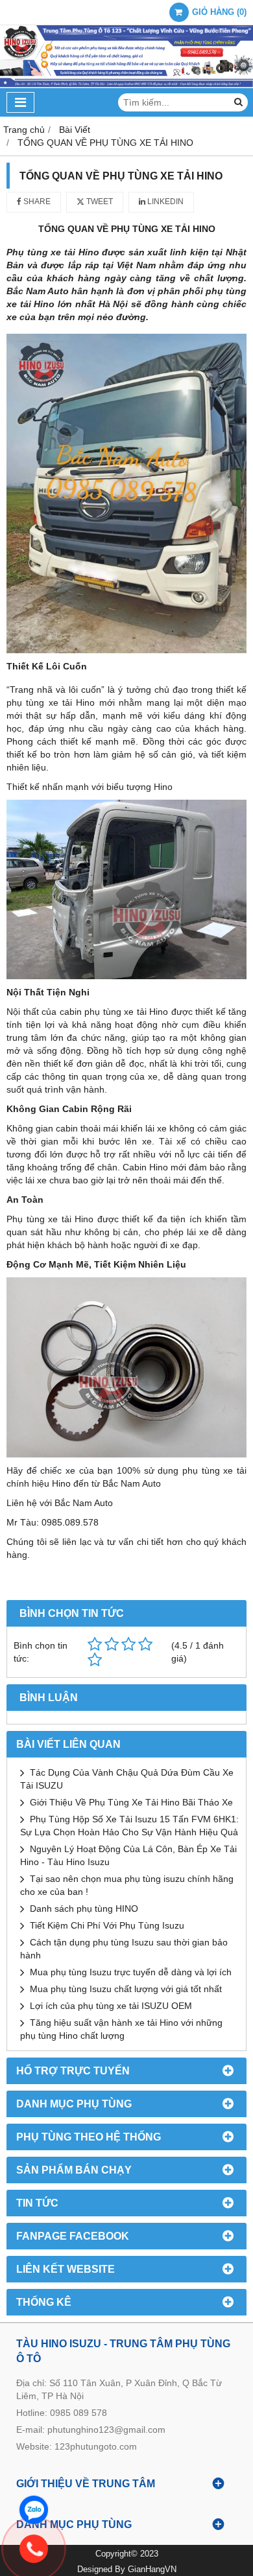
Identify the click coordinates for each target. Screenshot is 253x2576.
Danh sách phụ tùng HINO (84, 1909)
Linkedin (164, 202)
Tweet (99, 202)
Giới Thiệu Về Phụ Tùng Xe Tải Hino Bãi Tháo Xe (131, 1802)
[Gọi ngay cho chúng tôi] (136, 2549)
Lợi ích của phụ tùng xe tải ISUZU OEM (111, 2006)
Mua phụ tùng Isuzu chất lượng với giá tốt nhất (126, 1989)
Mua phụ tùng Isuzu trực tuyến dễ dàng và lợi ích (131, 1972)
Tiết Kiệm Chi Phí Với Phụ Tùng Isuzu (107, 1925)
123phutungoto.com (96, 2446)
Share (36, 202)
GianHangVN (152, 2570)
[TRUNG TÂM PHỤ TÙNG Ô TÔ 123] (126, 85)
